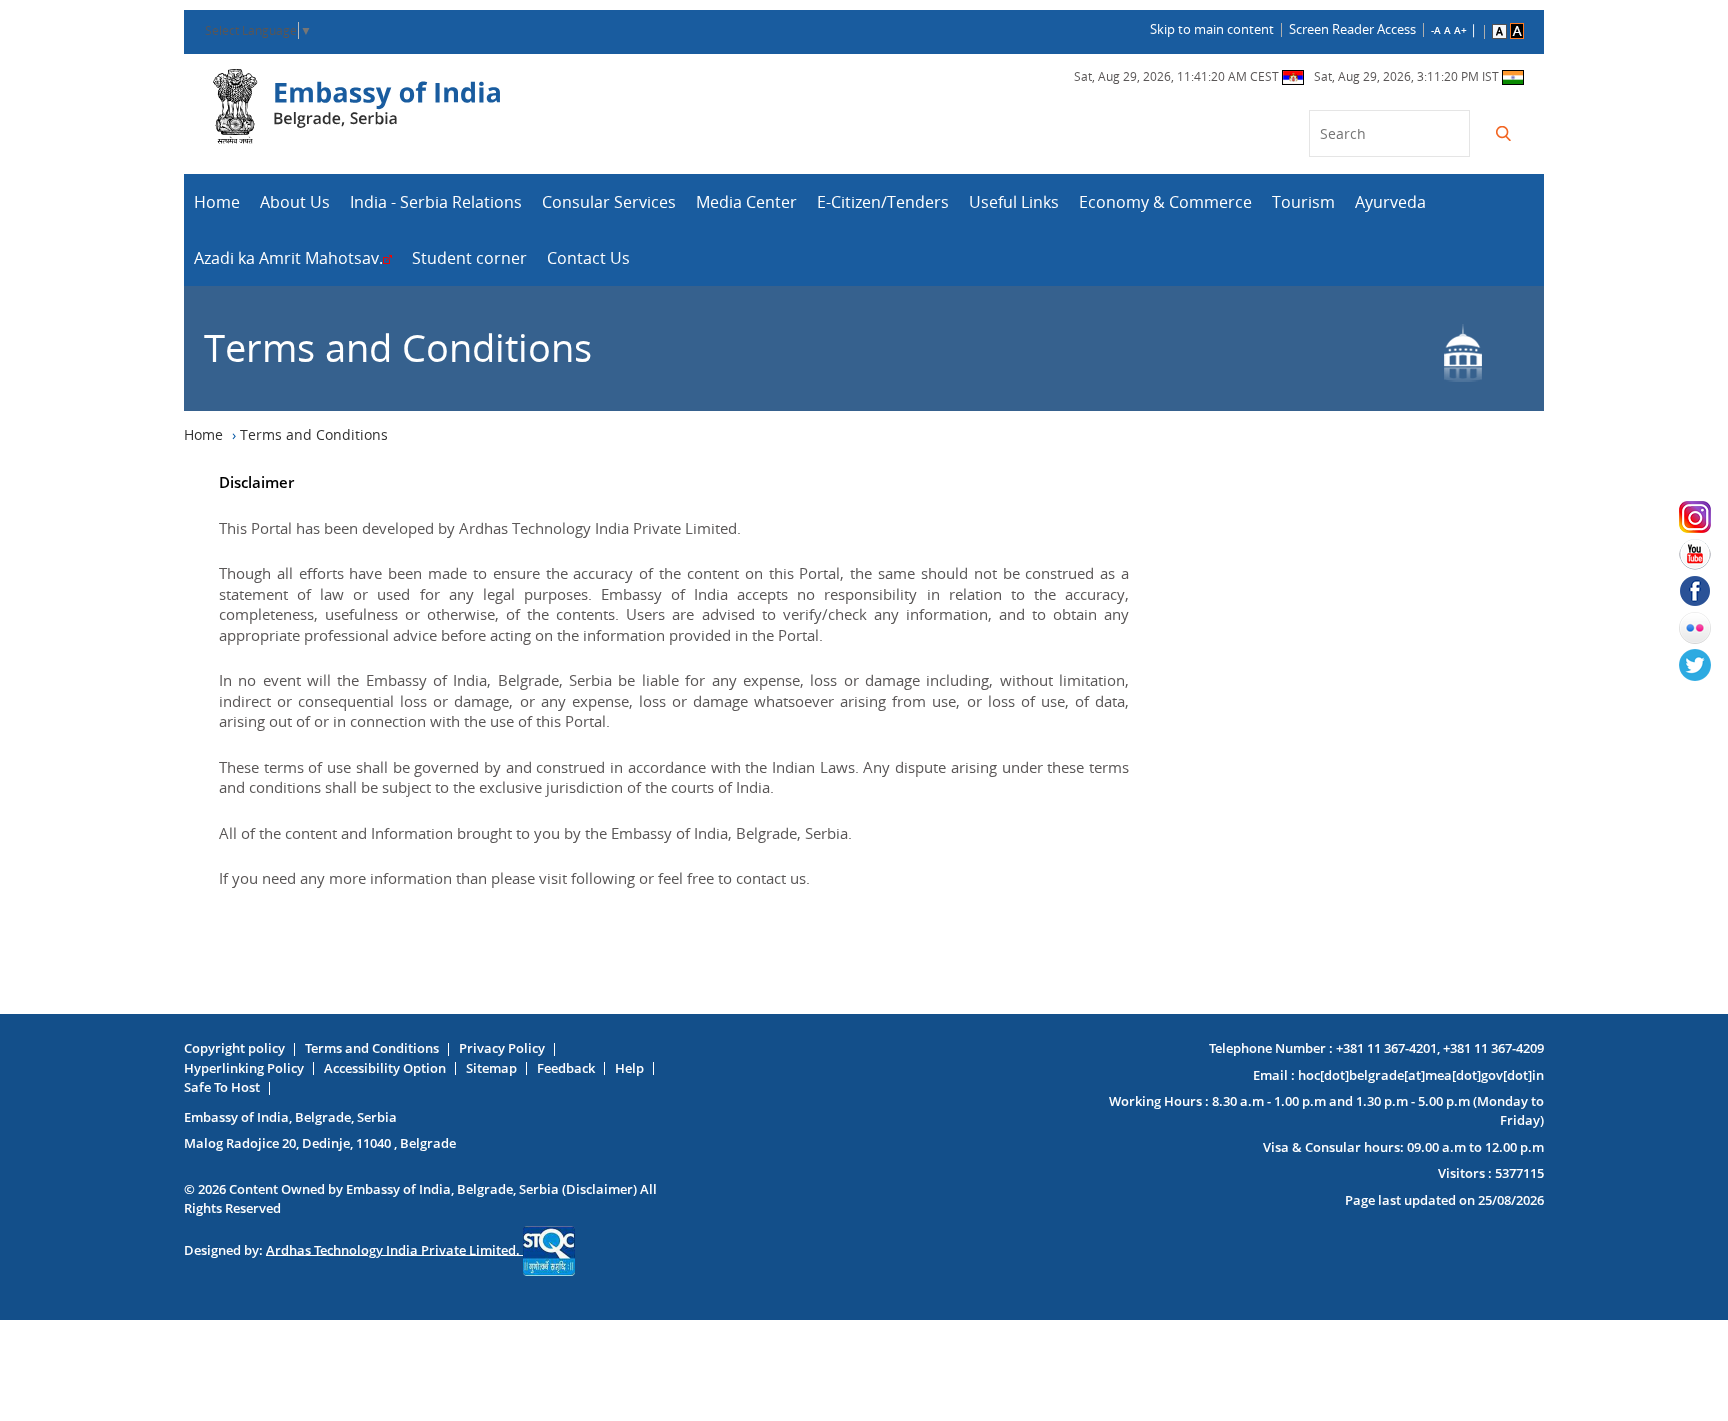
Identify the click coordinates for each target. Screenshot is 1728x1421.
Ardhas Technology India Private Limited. (394, 1249)
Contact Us (588, 258)
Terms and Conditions (372, 1048)
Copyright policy (234, 1048)
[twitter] (1703, 665)
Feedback (566, 1068)
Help (629, 1068)
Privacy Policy (502, 1048)
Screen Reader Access (1352, 29)
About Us (295, 202)
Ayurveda (1390, 202)
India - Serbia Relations (436, 202)
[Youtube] (1703, 554)
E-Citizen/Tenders (883, 202)
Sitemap (491, 1068)
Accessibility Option (385, 1068)
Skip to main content (1212, 29)
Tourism (1303, 202)
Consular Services (609, 202)
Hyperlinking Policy (244, 1068)
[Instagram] (1703, 517)
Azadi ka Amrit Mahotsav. (288, 258)
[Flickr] (1703, 628)
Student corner (469, 258)
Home (217, 202)
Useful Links (1014, 202)
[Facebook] (1703, 591)
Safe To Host (222, 1087)
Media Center (746, 202)
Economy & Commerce (1165, 202)
